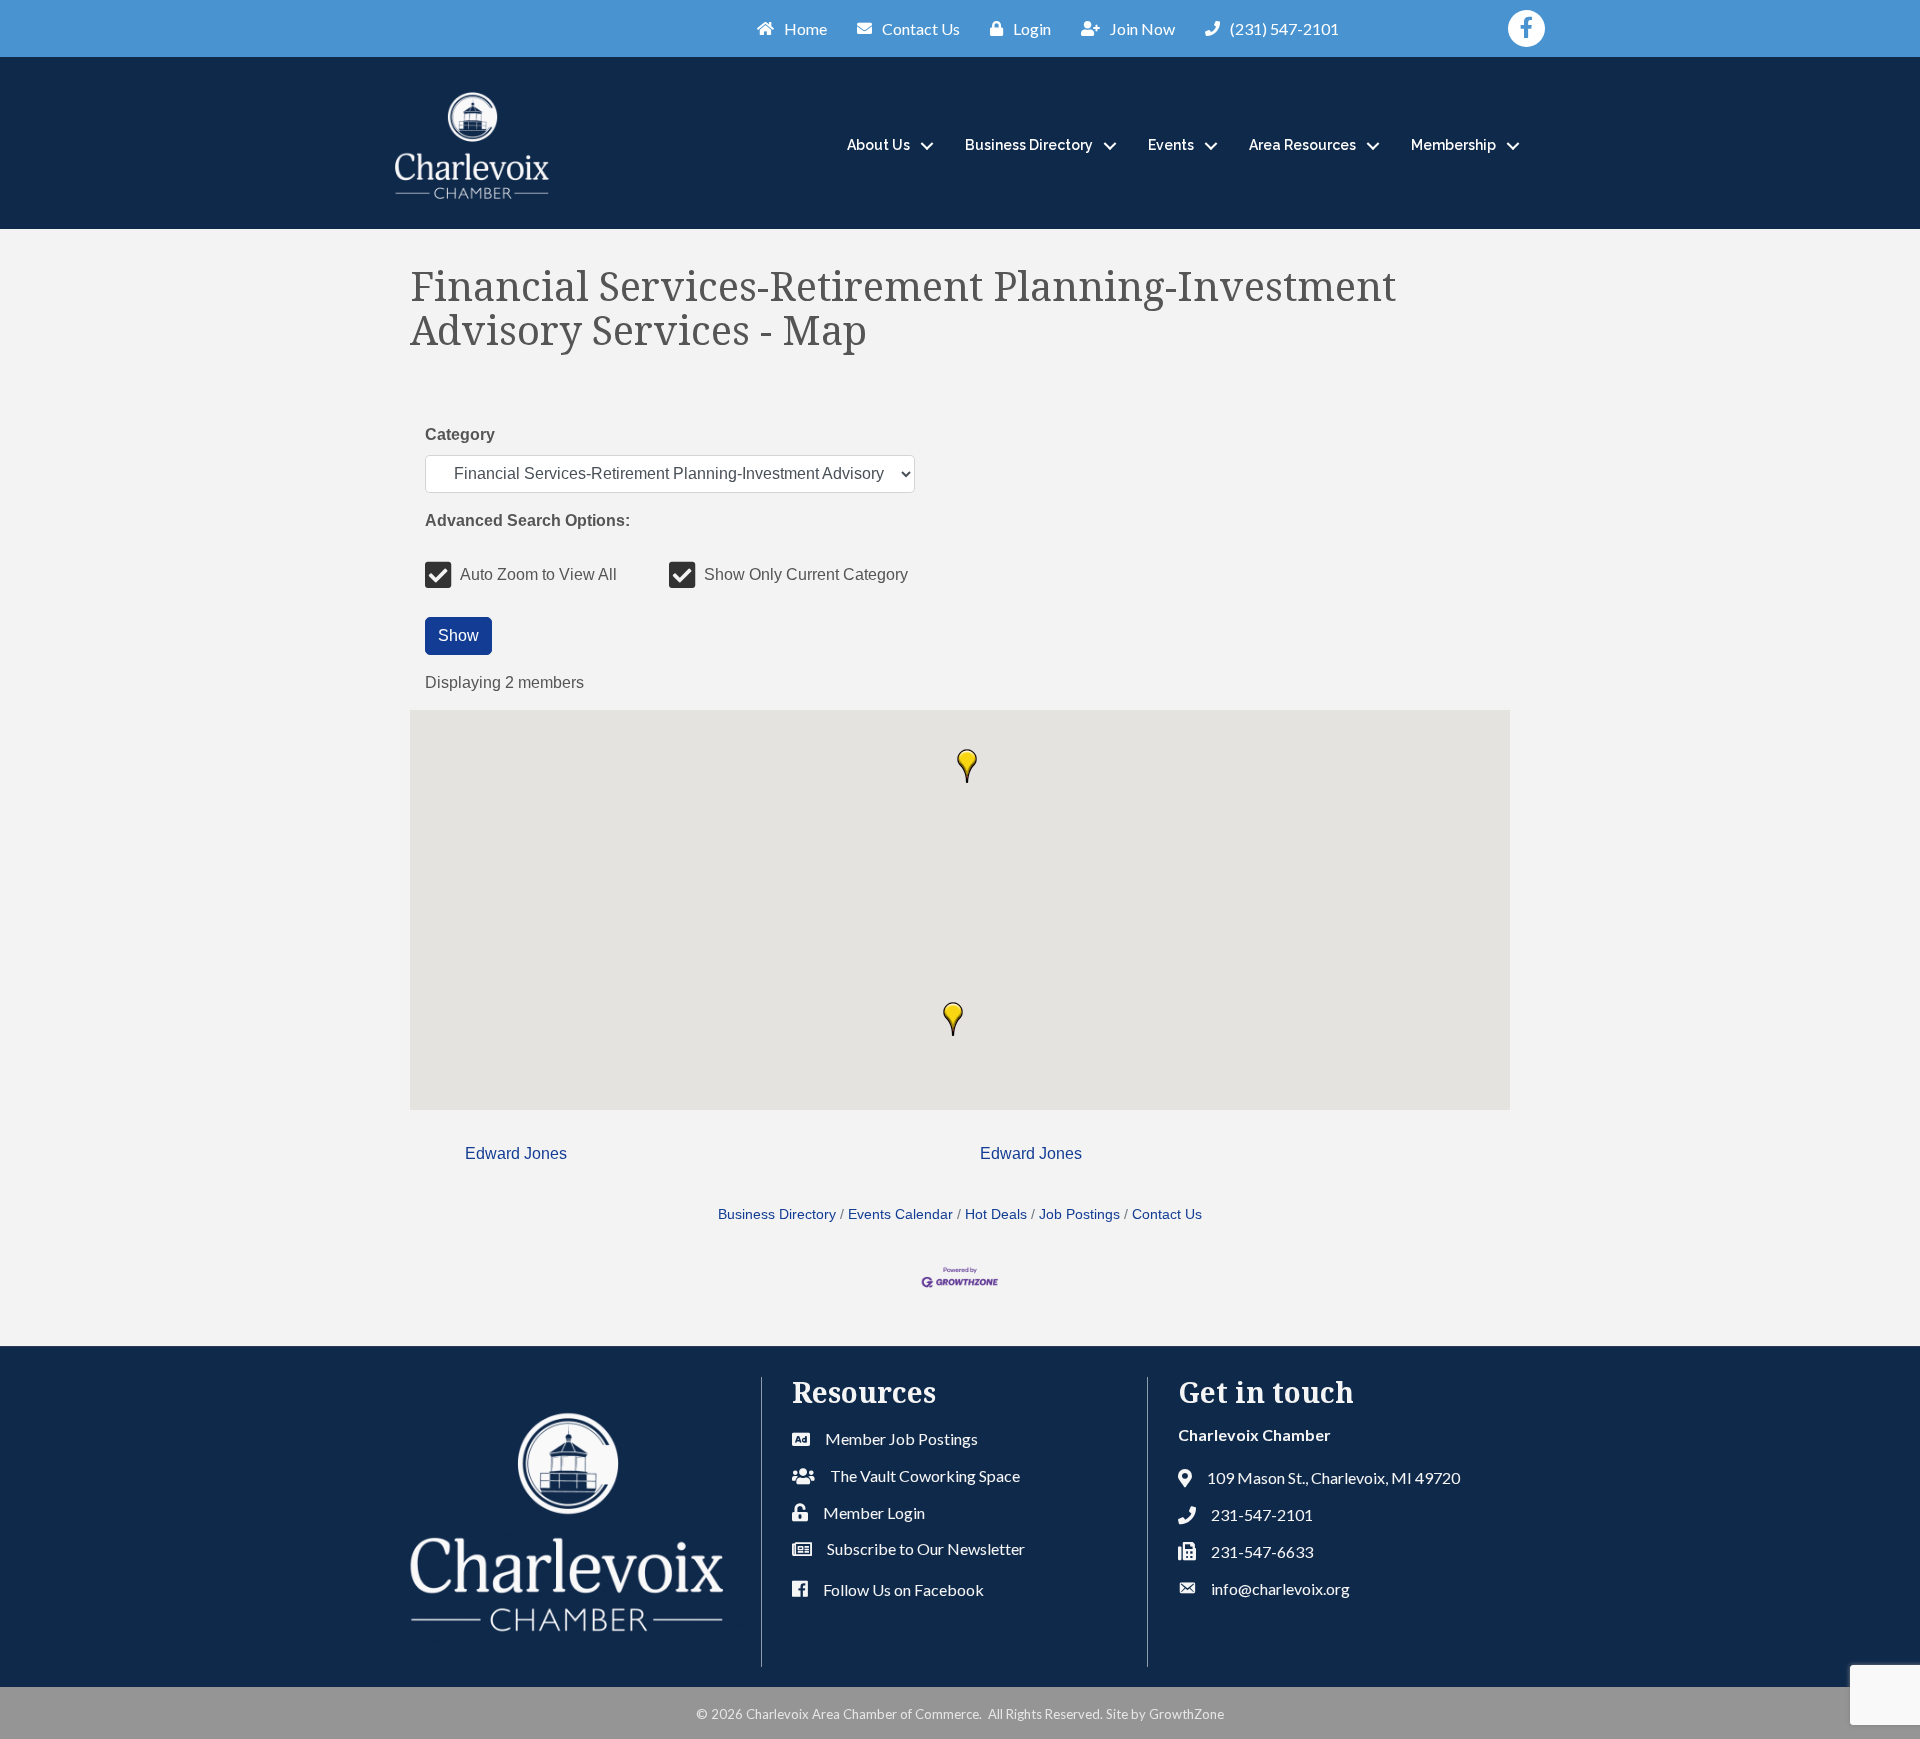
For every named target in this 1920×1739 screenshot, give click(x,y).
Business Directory (1029, 145)
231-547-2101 (1262, 1514)
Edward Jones (516, 1153)
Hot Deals (996, 1214)
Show (458, 635)
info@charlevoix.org (1280, 1588)
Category (460, 434)
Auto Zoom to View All (538, 574)
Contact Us (1167, 1214)
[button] (953, 1019)
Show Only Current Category (806, 574)
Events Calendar (900, 1214)
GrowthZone (1186, 1714)
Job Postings (1079, 1214)
